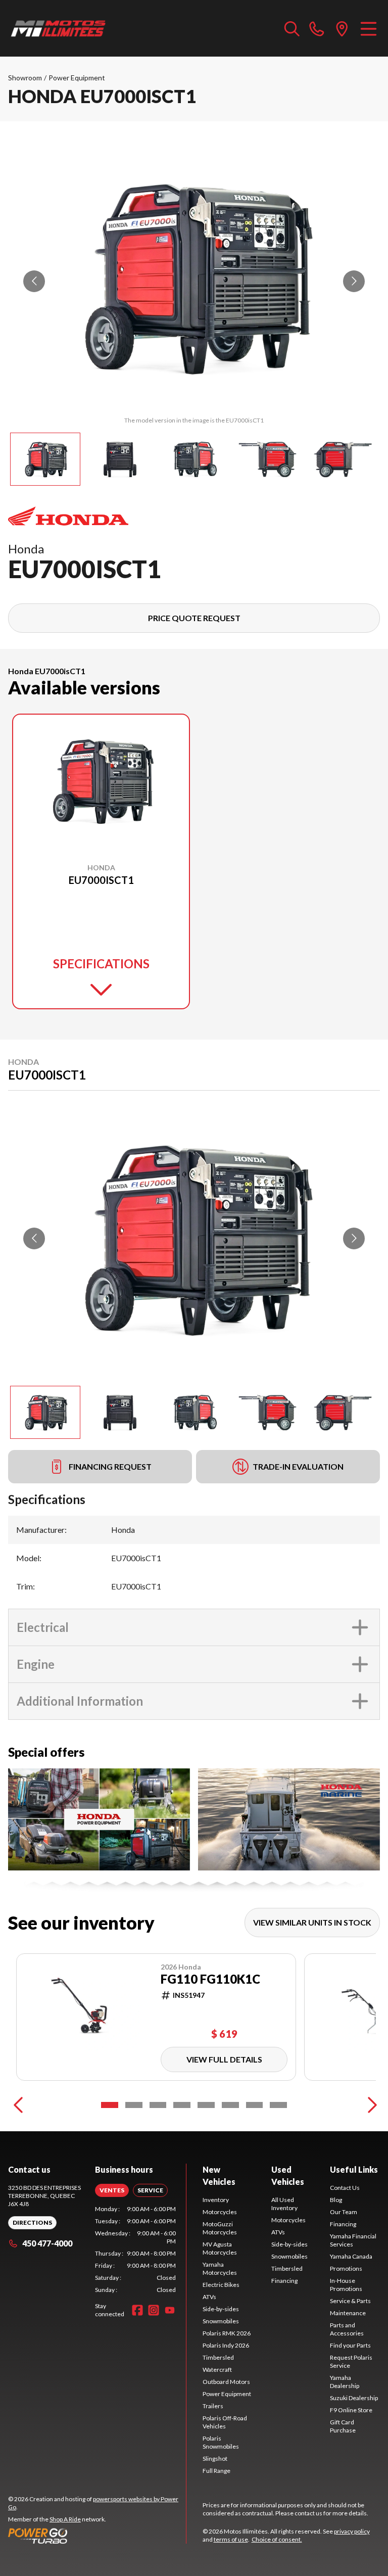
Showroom (25, 78)
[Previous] (18, 2105)
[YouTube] (170, 2310)
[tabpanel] (135, 2250)
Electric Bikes (221, 2285)
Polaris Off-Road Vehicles (225, 2422)
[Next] (370, 2105)
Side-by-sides (221, 2309)
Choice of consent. (277, 2539)
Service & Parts (350, 2301)
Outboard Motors (226, 2382)
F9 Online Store (351, 2410)
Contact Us (345, 2188)
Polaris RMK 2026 (227, 2333)
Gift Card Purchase (343, 2426)
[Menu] (369, 28)
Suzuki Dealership (354, 2398)
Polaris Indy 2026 (226, 2345)
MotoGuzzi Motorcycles (220, 2228)
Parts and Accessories (347, 2329)
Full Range (216, 2471)
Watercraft (217, 2370)
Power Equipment (77, 78)
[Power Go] (97, 2536)
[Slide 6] (230, 2105)
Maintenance (348, 2313)
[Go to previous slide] (34, 281)
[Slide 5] (206, 2105)
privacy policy (352, 2531)
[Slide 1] (110, 2105)
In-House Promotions (346, 2285)
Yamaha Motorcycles (220, 2268)
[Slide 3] (158, 2105)
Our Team (344, 2212)
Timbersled (218, 2357)
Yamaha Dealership (345, 2382)
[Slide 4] (182, 2105)
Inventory (216, 2200)
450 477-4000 (47, 2243)
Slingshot (215, 2458)
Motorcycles (220, 2212)
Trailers (213, 2406)
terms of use (231, 2539)
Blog (336, 2200)
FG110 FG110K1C (210, 1979)
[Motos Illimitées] (59, 28)
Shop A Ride (65, 2519)
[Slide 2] (134, 2105)
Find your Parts (350, 2345)
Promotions (346, 2268)
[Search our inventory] (292, 28)
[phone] (317, 28)
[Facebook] (137, 2310)
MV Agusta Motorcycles (220, 2248)
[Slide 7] (255, 2105)
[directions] (342, 28)
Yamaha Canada (351, 2256)
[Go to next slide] (354, 281)
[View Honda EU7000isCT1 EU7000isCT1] (45, 459)
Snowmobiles (221, 2321)
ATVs (209, 2297)
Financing (284, 2281)
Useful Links (354, 2169)
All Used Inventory (284, 2204)
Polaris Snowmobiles (221, 2442)
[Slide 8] (278, 2105)
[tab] (112, 2190)
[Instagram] (154, 2310)
